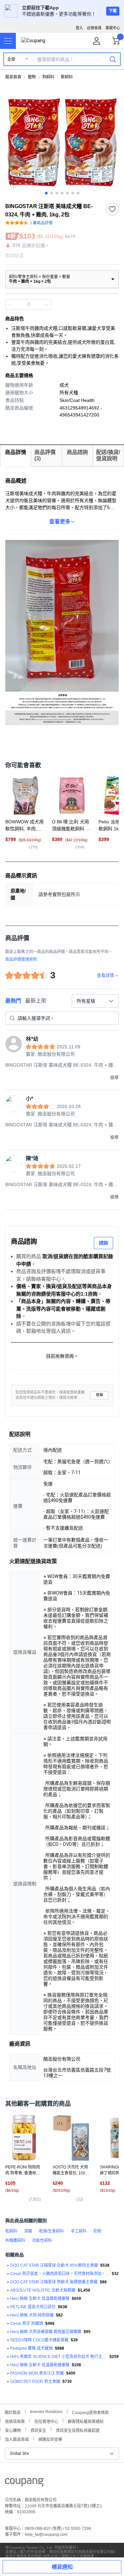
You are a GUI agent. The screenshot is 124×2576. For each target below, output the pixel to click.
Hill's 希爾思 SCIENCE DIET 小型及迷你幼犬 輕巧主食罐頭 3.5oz (59, 2357)
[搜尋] (113, 59)
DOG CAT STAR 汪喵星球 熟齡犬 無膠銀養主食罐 (54, 2282)
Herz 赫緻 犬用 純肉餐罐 (32, 2315)
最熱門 (13, 1001)
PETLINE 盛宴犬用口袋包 (33, 2307)
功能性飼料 (42, 2240)
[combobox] (95, 1001)
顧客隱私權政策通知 (86, 2421)
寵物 (32, 77)
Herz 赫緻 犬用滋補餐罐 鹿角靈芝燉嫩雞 (46, 2332)
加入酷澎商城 (17, 2439)
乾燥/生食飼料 (51, 2231)
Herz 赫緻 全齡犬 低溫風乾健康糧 (40, 2299)
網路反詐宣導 (50, 2439)
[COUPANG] (24, 2483)
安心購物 (13, 2430)
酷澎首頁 (13, 77)
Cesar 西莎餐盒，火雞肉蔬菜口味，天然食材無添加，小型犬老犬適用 (60, 2274)
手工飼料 (79, 2231)
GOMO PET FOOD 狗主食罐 (35, 2382)
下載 (113, 11)
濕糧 (28, 2231)
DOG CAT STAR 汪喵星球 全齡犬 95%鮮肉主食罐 (54, 2265)
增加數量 (11, 305)
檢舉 (100, 1395)
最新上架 (36, 1001)
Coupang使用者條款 (90, 2412)
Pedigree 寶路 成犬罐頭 (31, 2348)
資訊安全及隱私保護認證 (78, 2430)
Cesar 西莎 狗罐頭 (27, 2323)
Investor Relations (46, 2411)
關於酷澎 (13, 2412)
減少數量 (46, 305)
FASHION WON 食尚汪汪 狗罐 (37, 2373)
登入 (79, 28)
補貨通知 (62, 2567)
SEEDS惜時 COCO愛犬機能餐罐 (39, 2340)
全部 (11, 59)
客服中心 (113, 28)
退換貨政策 (15, 2421)
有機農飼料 (15, 2240)
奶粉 (98, 2231)
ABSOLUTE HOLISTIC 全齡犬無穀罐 (43, 2290)
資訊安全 (38, 2430)
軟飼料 (67, 77)
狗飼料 (48, 77)
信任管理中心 (46, 2421)
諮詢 (103, 1243)
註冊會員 (94, 28)
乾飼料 (11, 2231)
